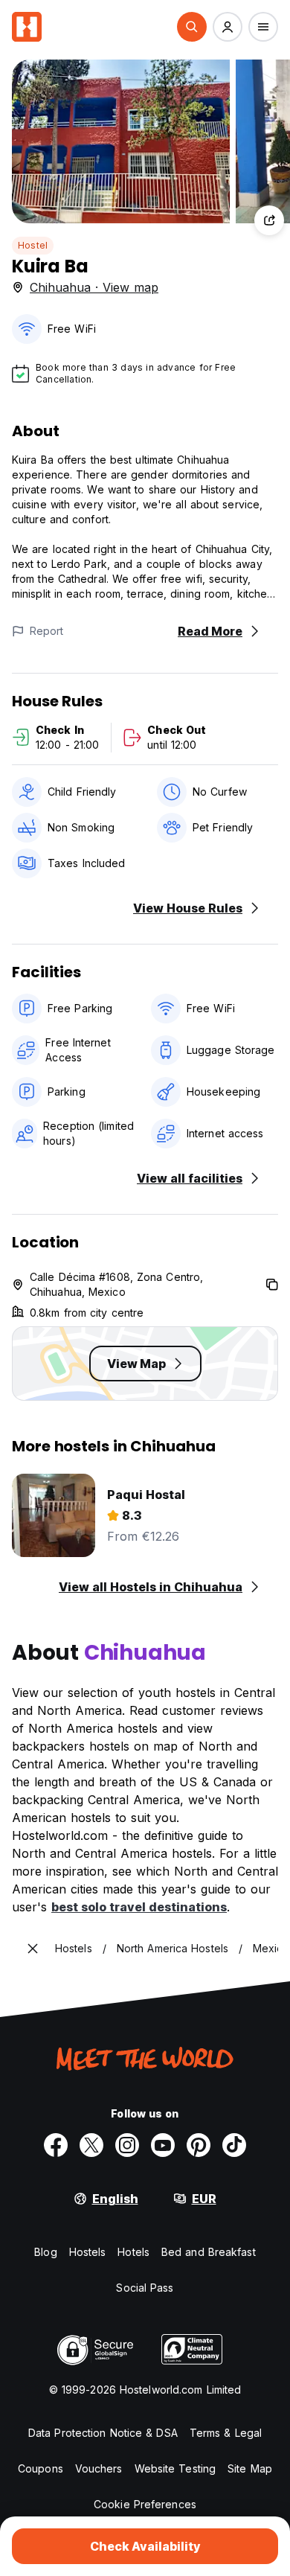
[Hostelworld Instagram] (127, 2145)
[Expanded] (33, 1949)
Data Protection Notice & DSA (103, 2433)
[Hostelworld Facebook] (56, 2145)
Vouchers (99, 2468)
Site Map (250, 2468)
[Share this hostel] (269, 220)
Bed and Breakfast (209, 2252)
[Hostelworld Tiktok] (234, 2145)
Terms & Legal (226, 2433)
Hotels (133, 2252)
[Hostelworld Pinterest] (199, 2145)
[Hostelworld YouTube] (163, 2145)
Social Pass (145, 2288)
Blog (45, 2252)
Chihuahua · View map (94, 287)
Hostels (88, 2252)
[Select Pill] (192, 27)
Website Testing (175, 2468)
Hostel (33, 245)
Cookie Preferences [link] (145, 2504)
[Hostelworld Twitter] (91, 2145)
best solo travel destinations (139, 1907)
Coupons (41, 2468)
